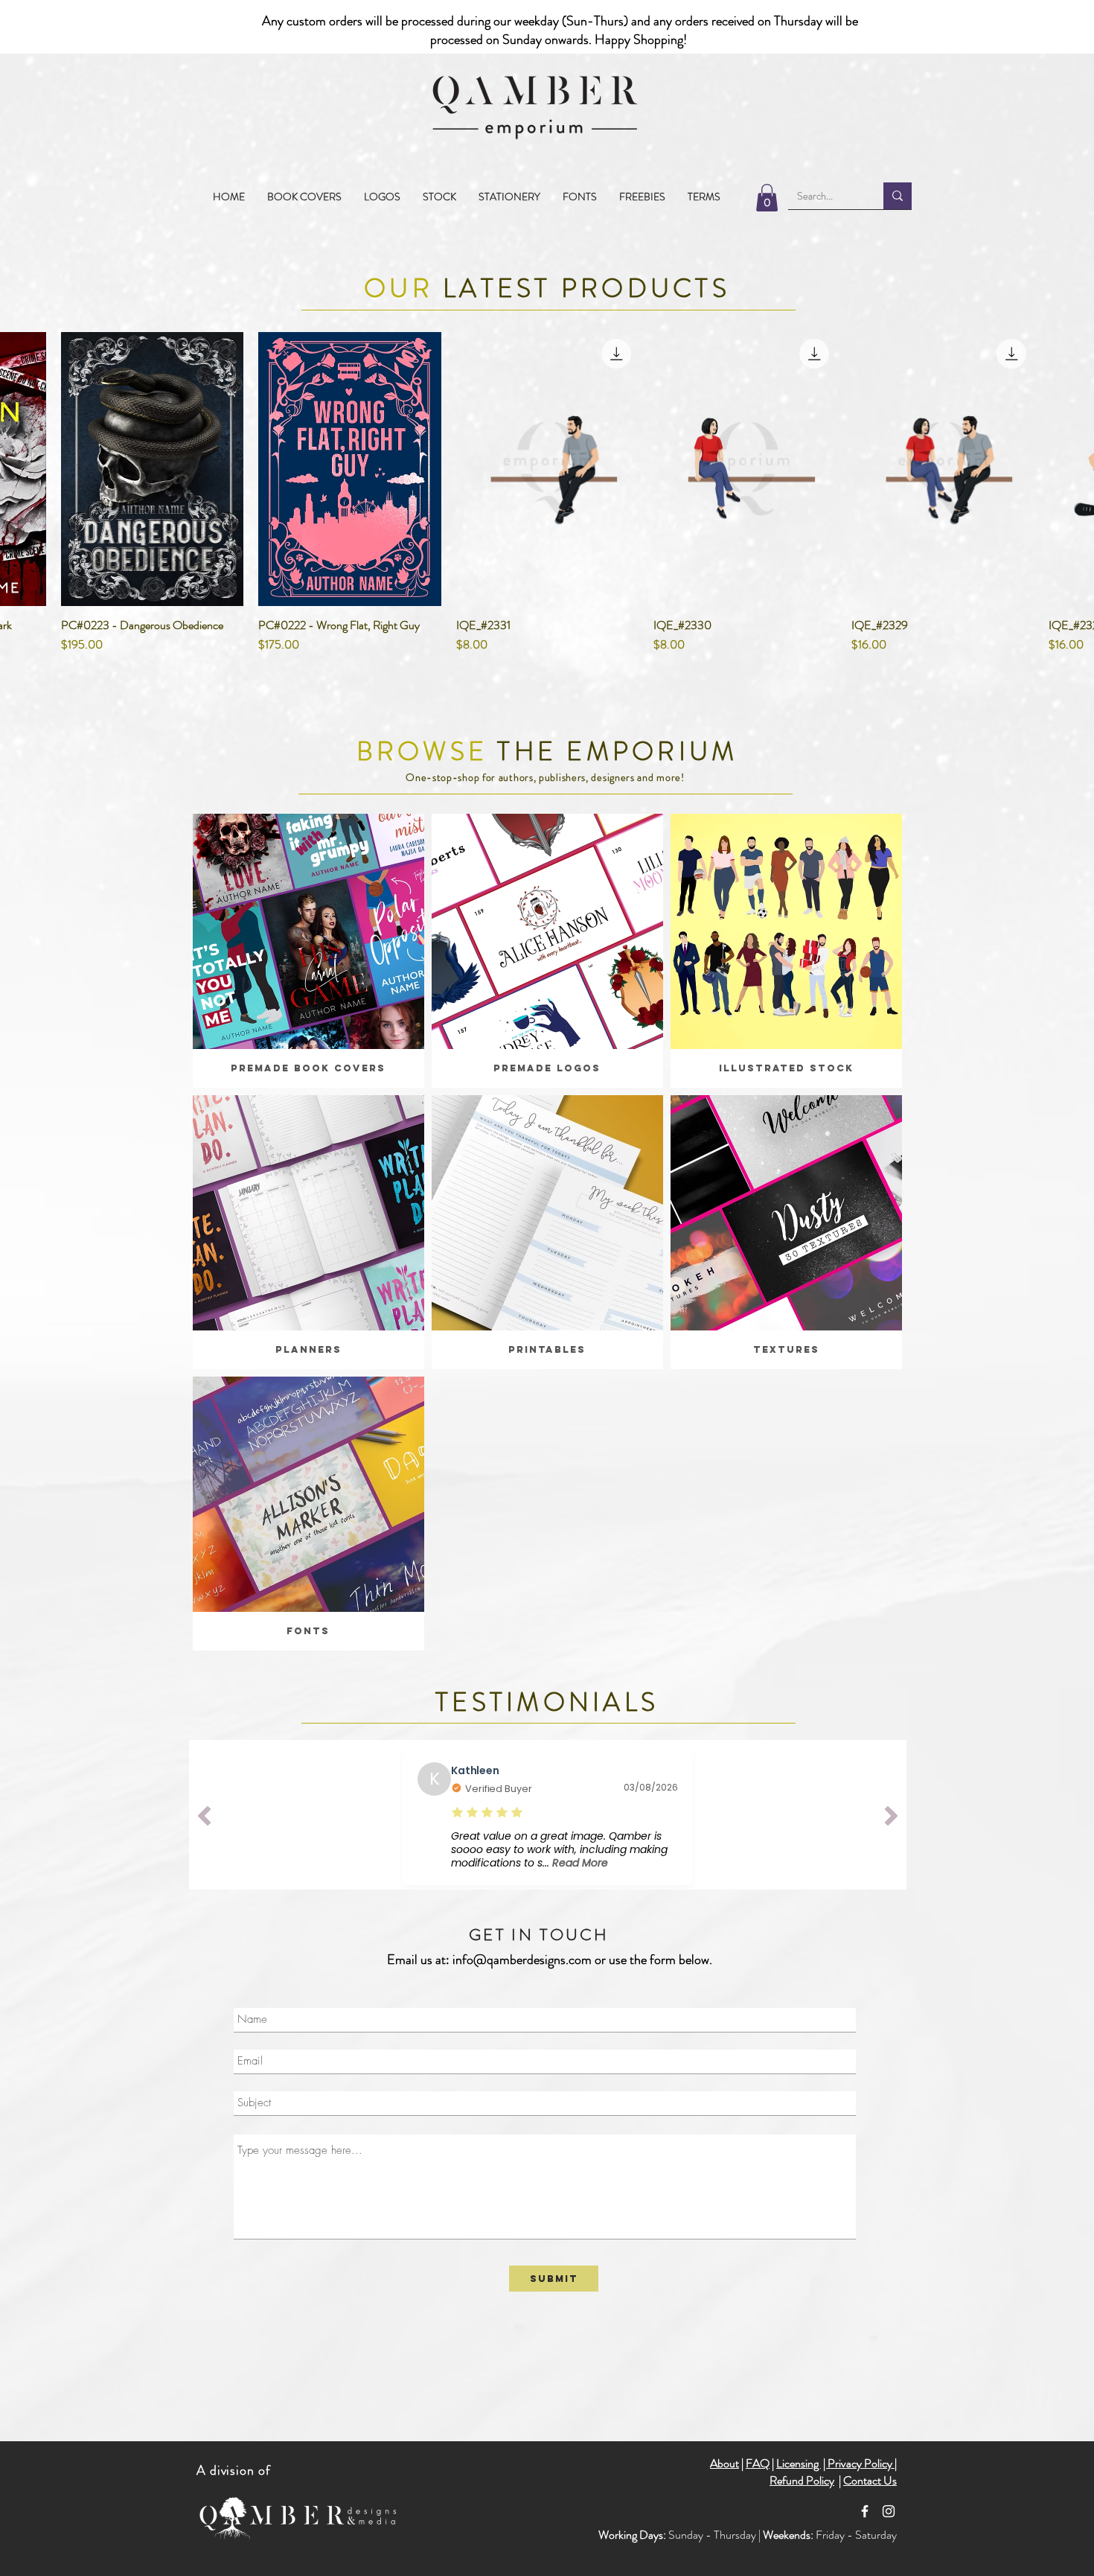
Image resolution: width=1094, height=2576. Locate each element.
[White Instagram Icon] (889, 2511)
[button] (439, 197)
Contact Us (870, 2480)
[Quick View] (153, 468)
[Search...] (898, 196)
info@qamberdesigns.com (522, 1960)
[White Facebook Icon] (865, 2511)
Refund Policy (802, 2480)
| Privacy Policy (859, 2463)
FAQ (758, 2463)
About (724, 2463)
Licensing (799, 2463)
